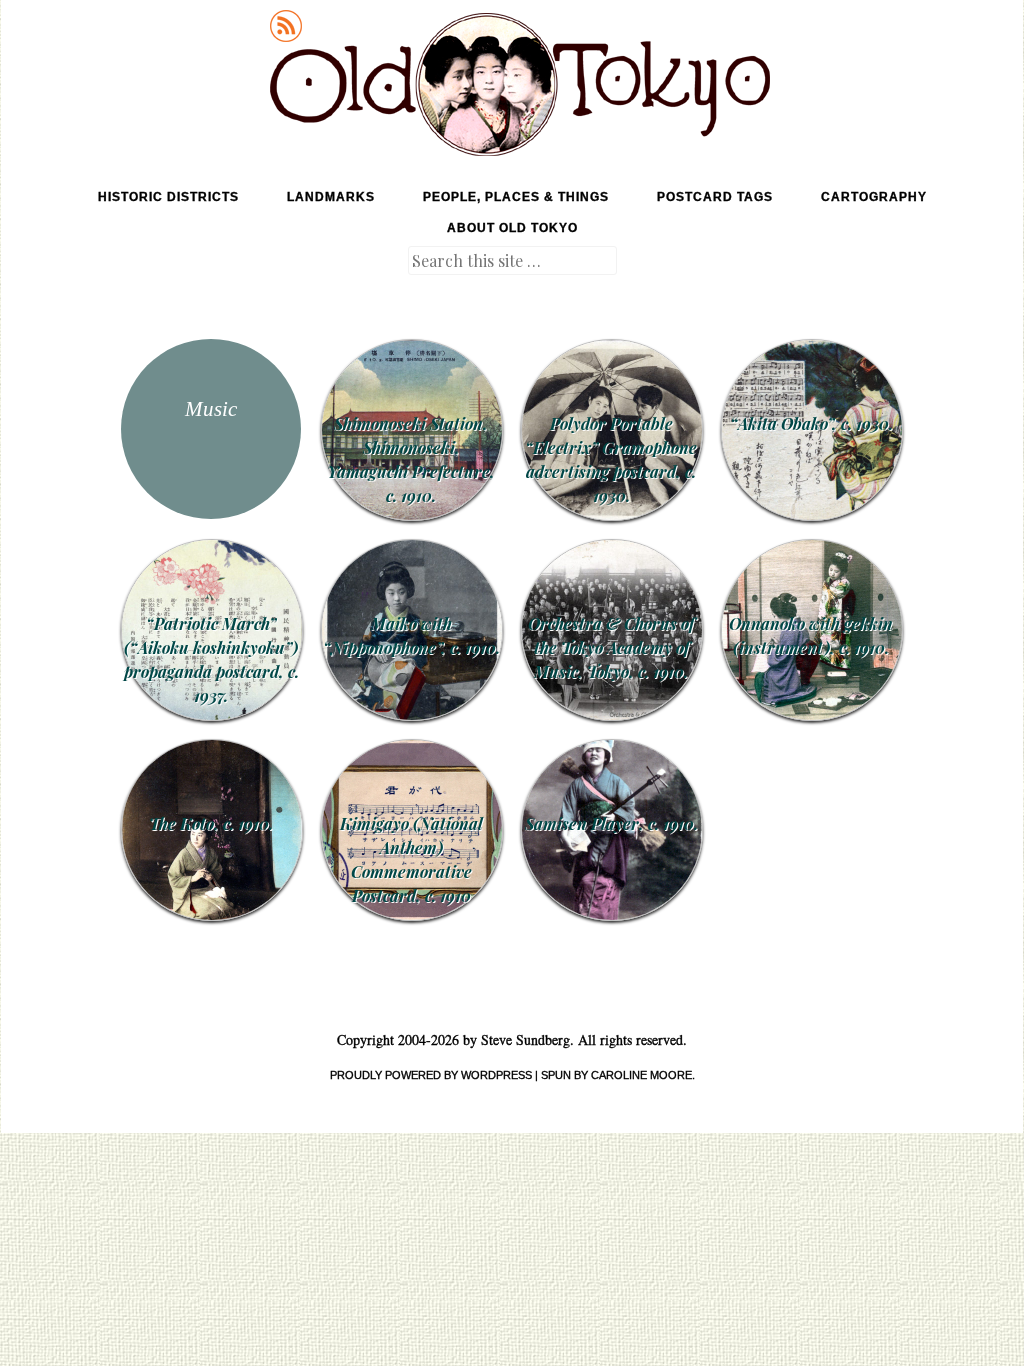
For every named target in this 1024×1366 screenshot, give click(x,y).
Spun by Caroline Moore (616, 1075)
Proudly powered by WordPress (431, 1075)
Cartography (874, 197)
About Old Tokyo (512, 228)
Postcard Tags (715, 197)
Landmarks (331, 197)
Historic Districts (168, 197)
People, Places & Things (516, 197)
